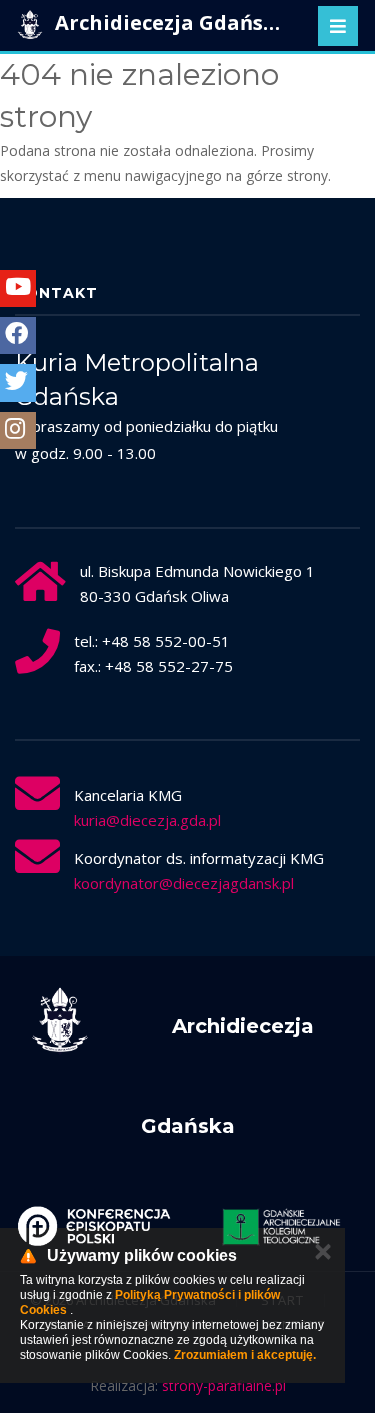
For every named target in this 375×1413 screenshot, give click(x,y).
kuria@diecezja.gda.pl (147, 820)
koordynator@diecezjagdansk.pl (184, 883)
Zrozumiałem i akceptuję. (245, 1355)
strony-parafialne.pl (224, 1385)
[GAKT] (282, 1226)
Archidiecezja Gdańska (169, 22)
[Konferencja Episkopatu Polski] (94, 1226)
